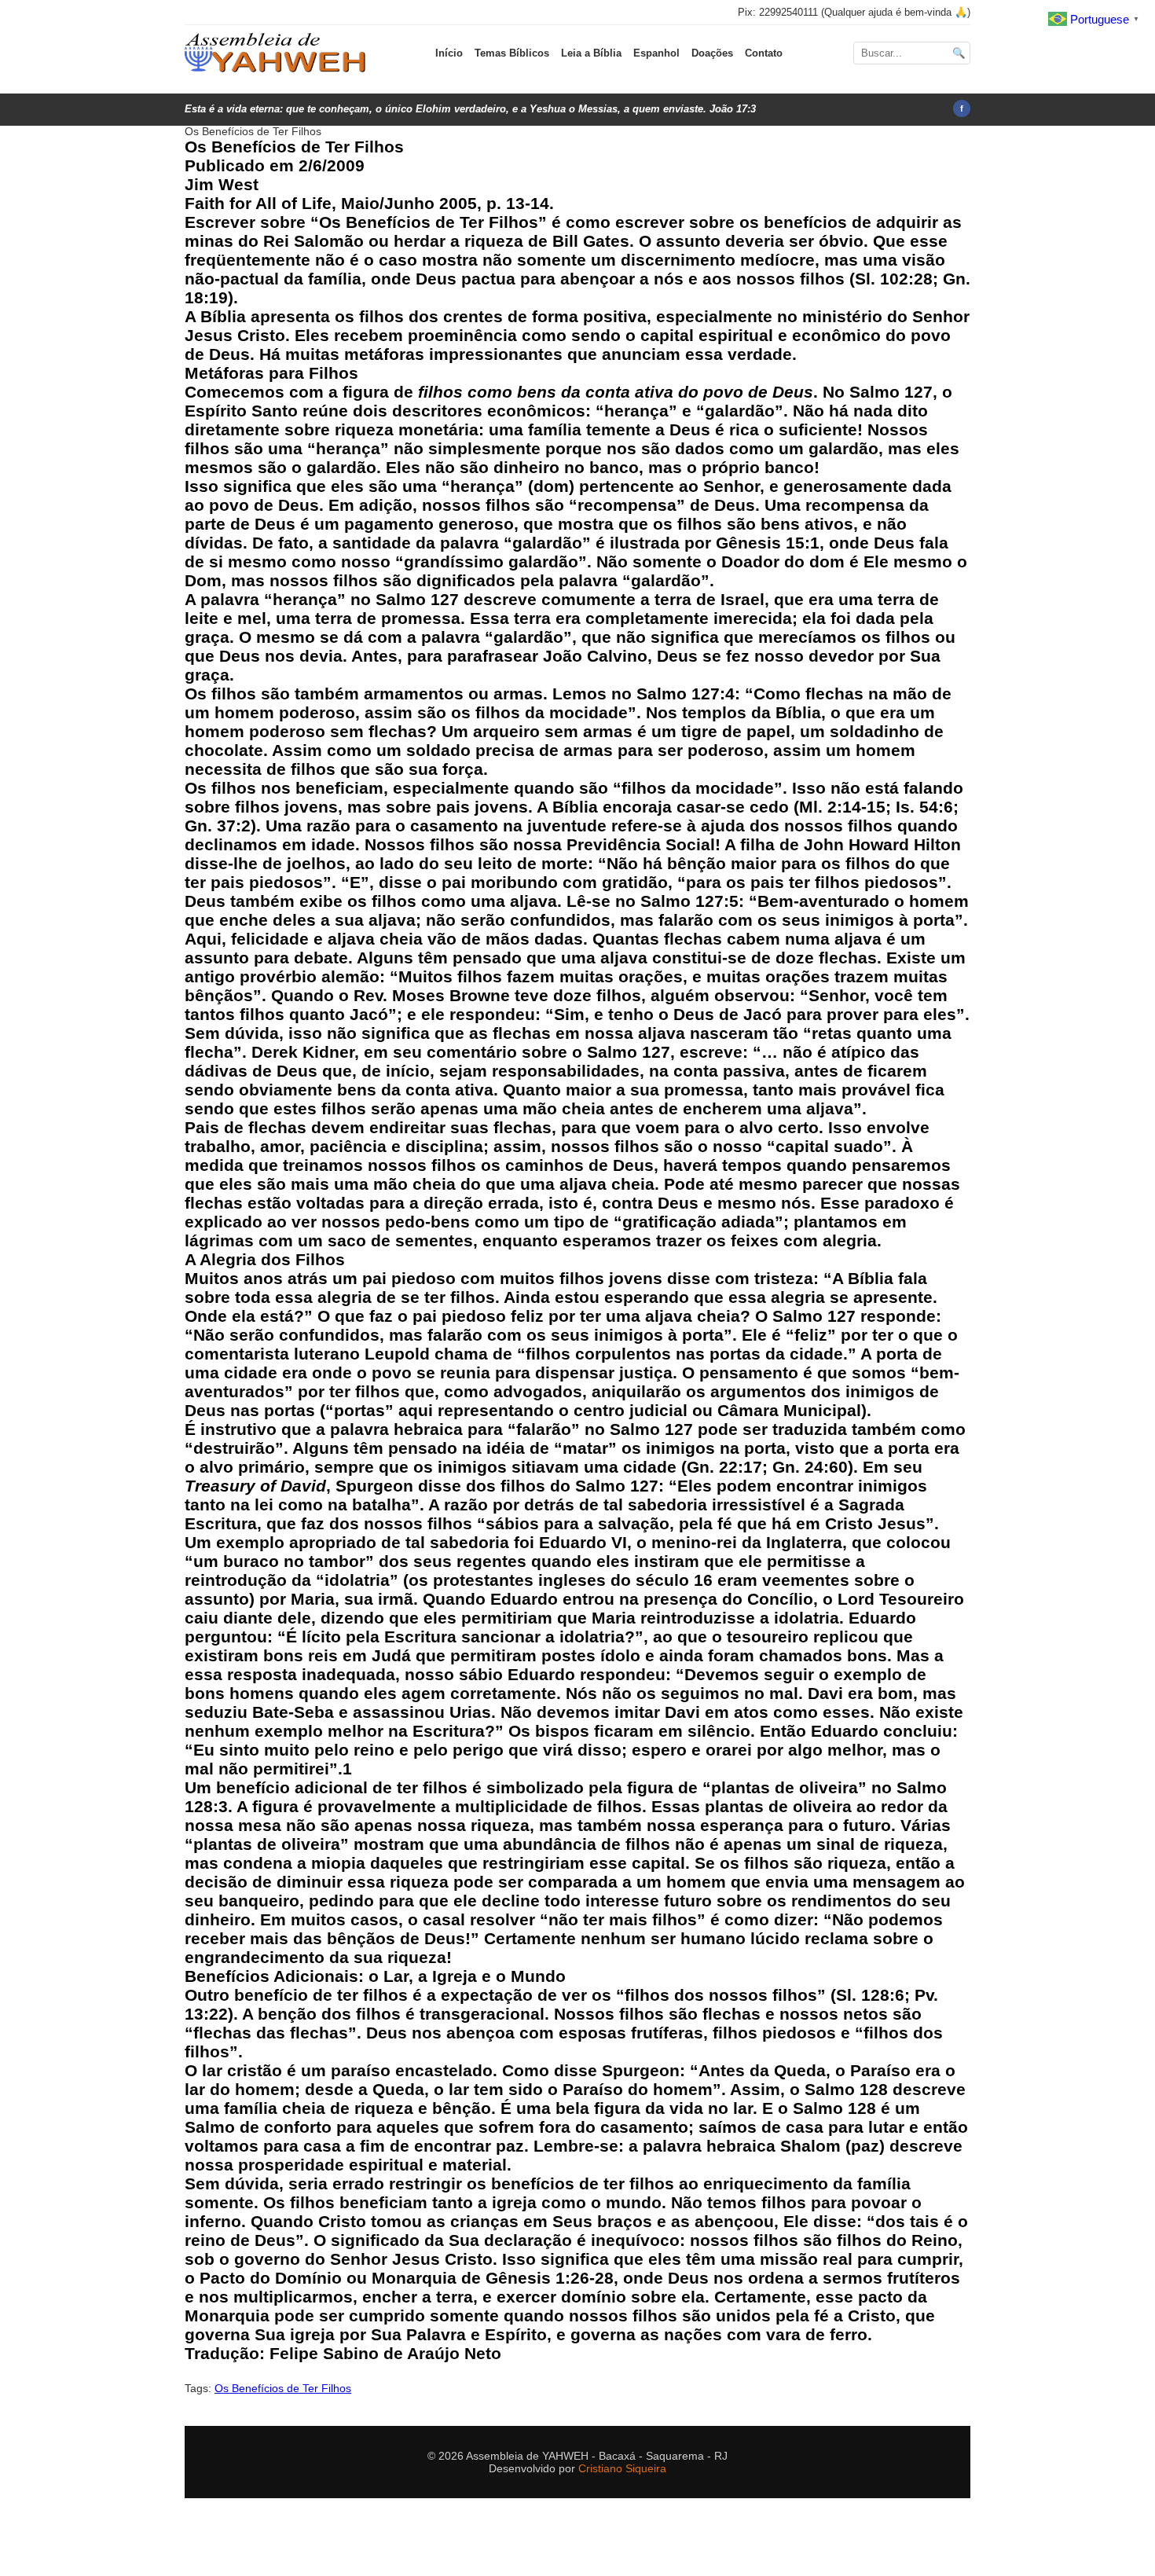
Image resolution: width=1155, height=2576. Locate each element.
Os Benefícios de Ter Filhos (283, 2388)
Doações (712, 53)
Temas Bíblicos (512, 53)
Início (449, 53)
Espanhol (656, 53)
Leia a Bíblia (591, 53)
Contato (764, 53)
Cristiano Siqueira (622, 2468)
